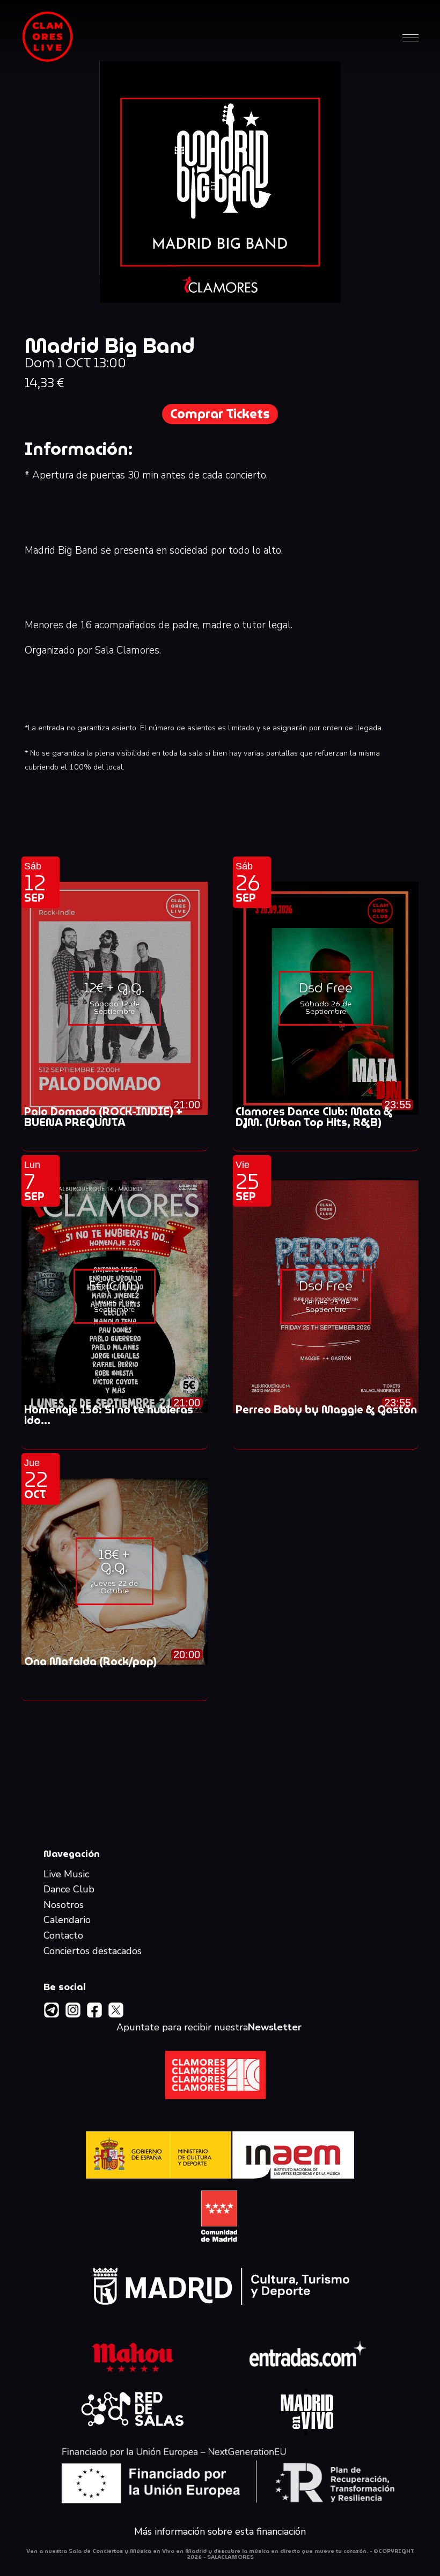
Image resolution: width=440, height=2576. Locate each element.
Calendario (67, 1920)
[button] (410, 37)
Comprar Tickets (220, 414)
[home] (48, 37)
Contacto (63, 1936)
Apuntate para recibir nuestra (209, 2028)
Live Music (66, 1875)
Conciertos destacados (93, 1951)
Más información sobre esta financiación (220, 2532)
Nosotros (64, 1905)
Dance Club (69, 1890)
